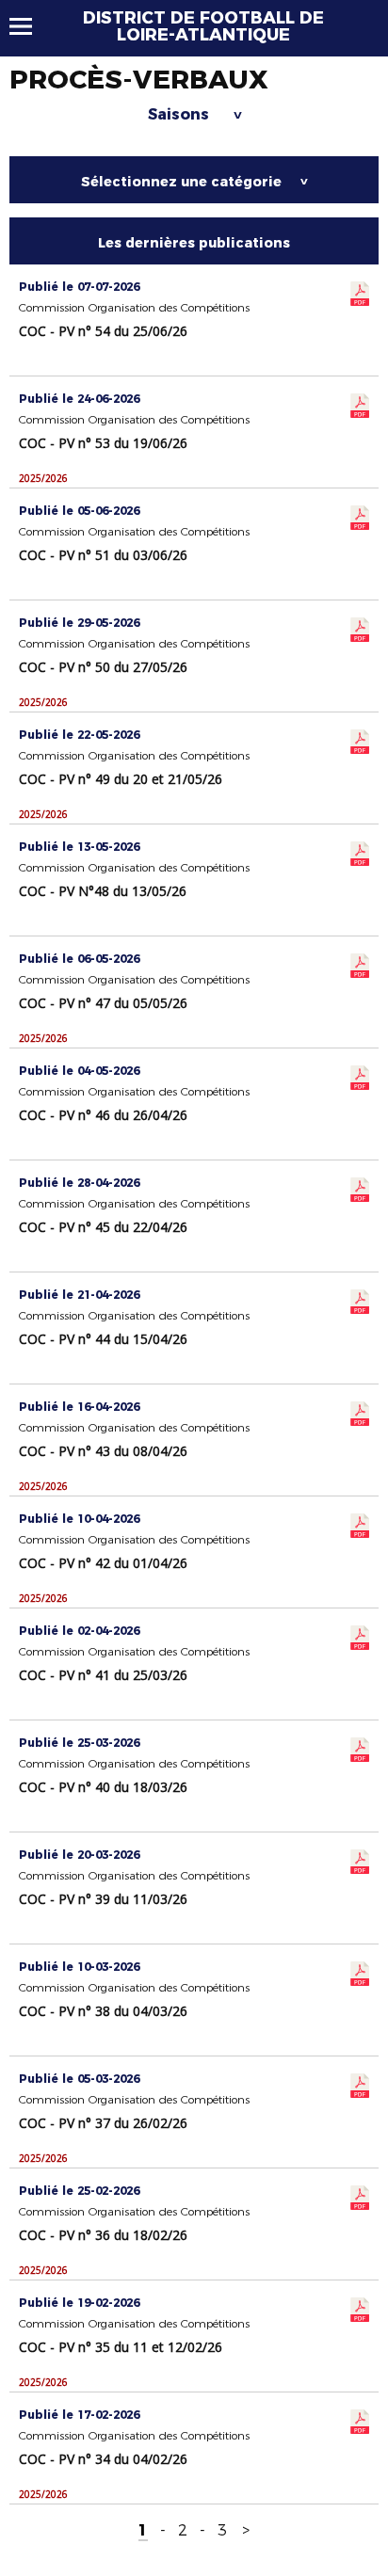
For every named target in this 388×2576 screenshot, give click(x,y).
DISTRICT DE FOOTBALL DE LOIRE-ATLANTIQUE (203, 26)
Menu (30, 26)
